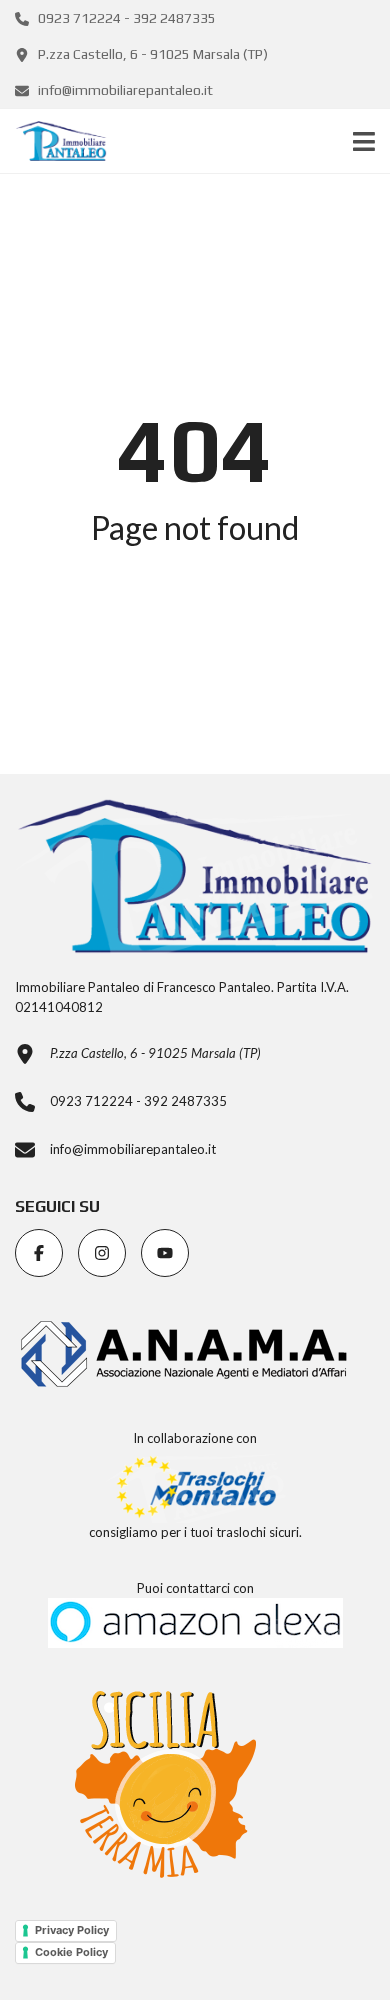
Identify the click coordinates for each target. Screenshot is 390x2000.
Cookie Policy (71, 1952)
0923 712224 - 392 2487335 (125, 18)
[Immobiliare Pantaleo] (53, 141)
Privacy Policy (72, 1930)
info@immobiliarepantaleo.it (124, 90)
